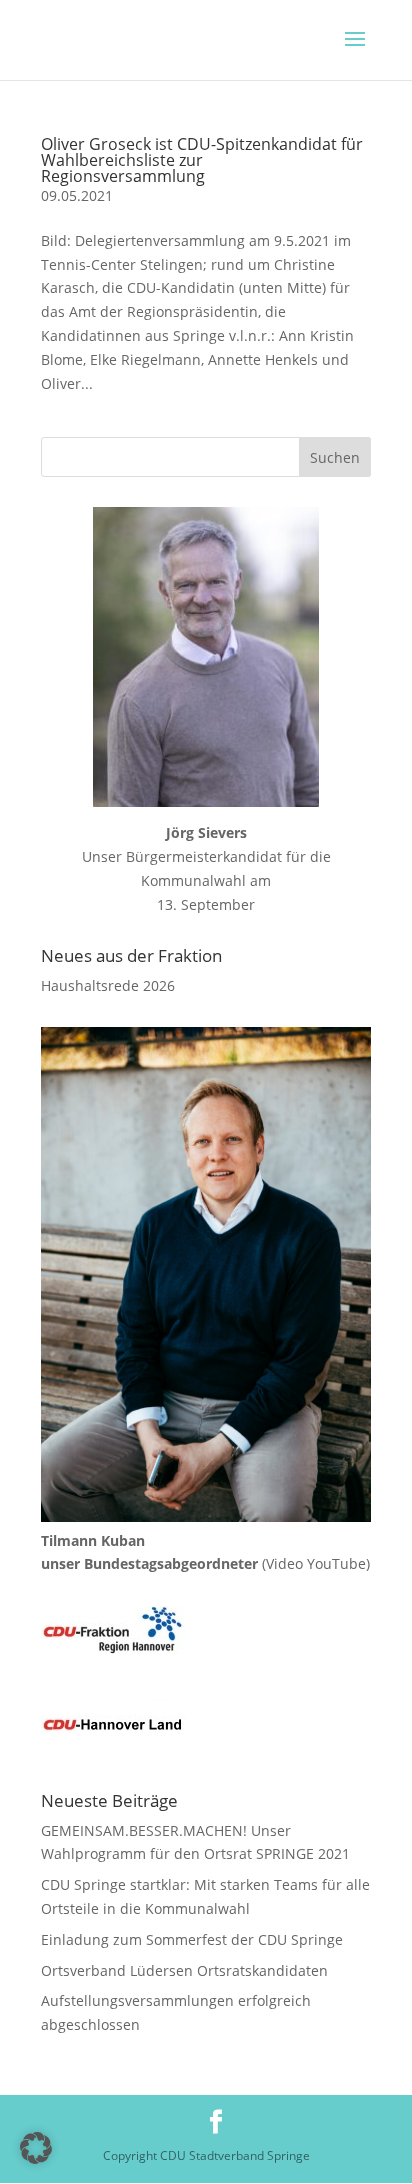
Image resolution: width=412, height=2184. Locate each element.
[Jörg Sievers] (206, 657)
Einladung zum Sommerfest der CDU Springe (192, 1939)
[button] (36, 2148)
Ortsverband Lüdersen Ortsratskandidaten (184, 1970)
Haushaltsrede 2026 (108, 985)
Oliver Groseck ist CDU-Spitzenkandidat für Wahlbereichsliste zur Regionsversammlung (202, 160)
